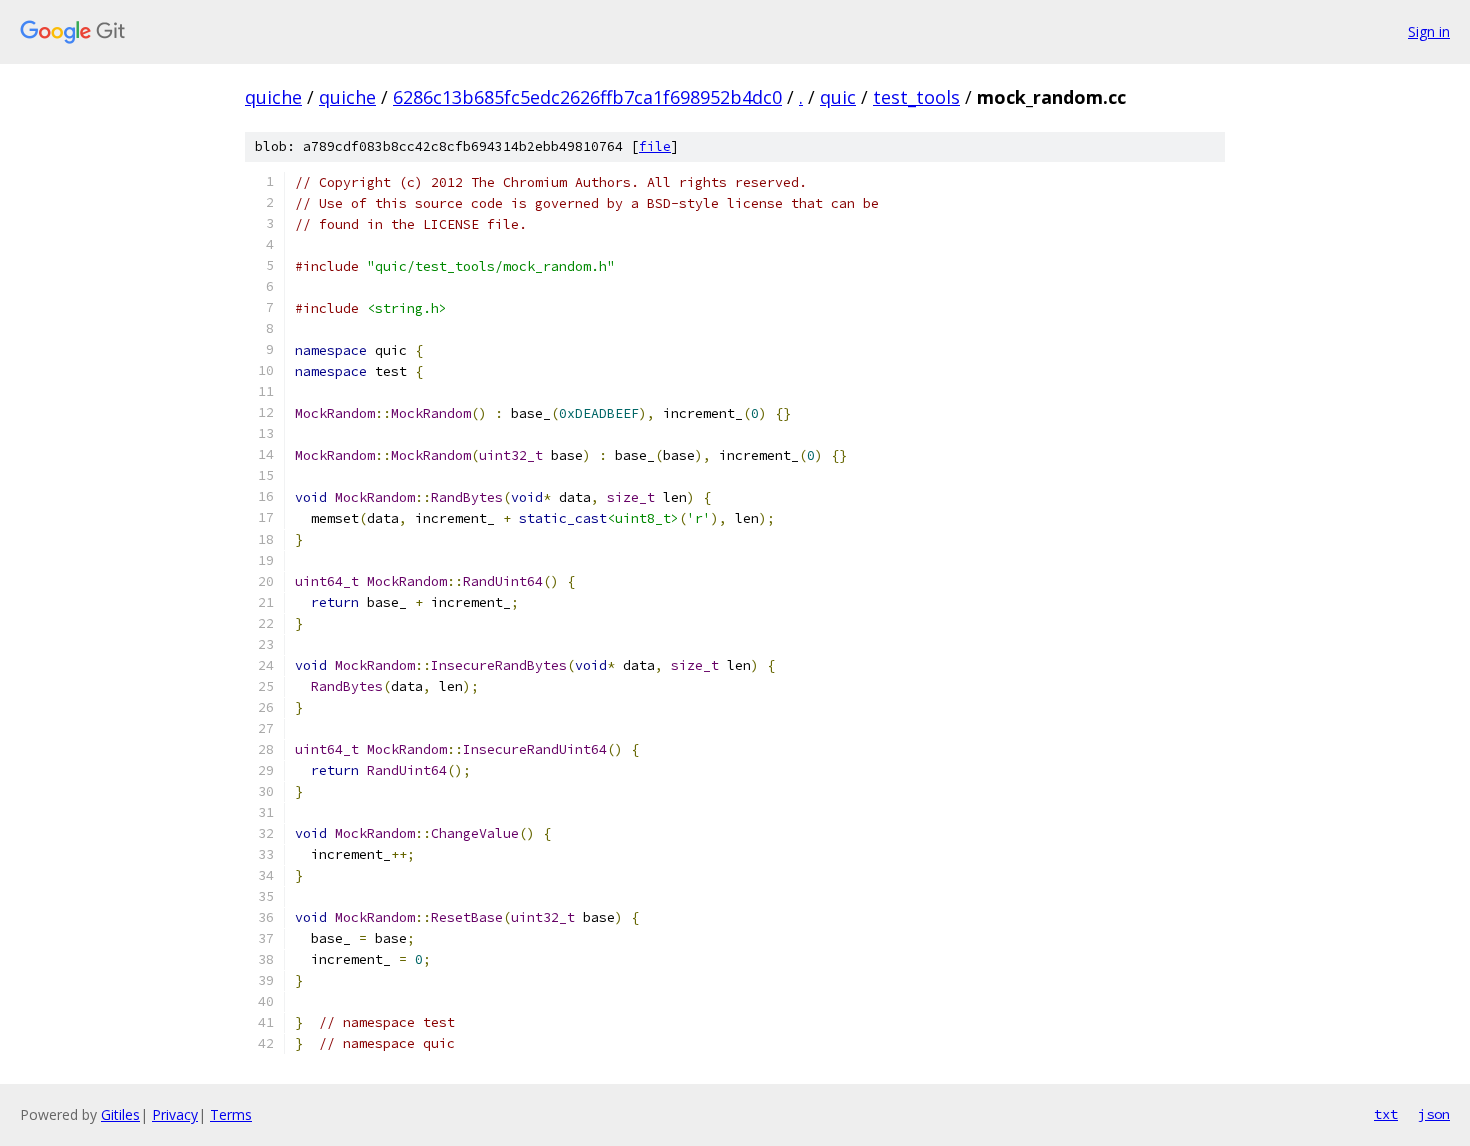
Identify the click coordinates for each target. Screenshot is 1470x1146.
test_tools (916, 97)
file (655, 146)
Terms (231, 1114)
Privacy (175, 1114)
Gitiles (120, 1114)
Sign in (1429, 31)
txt (1386, 1114)
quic (838, 97)
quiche (273, 97)
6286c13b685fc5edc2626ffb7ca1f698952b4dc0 (587, 97)
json (1434, 1114)
